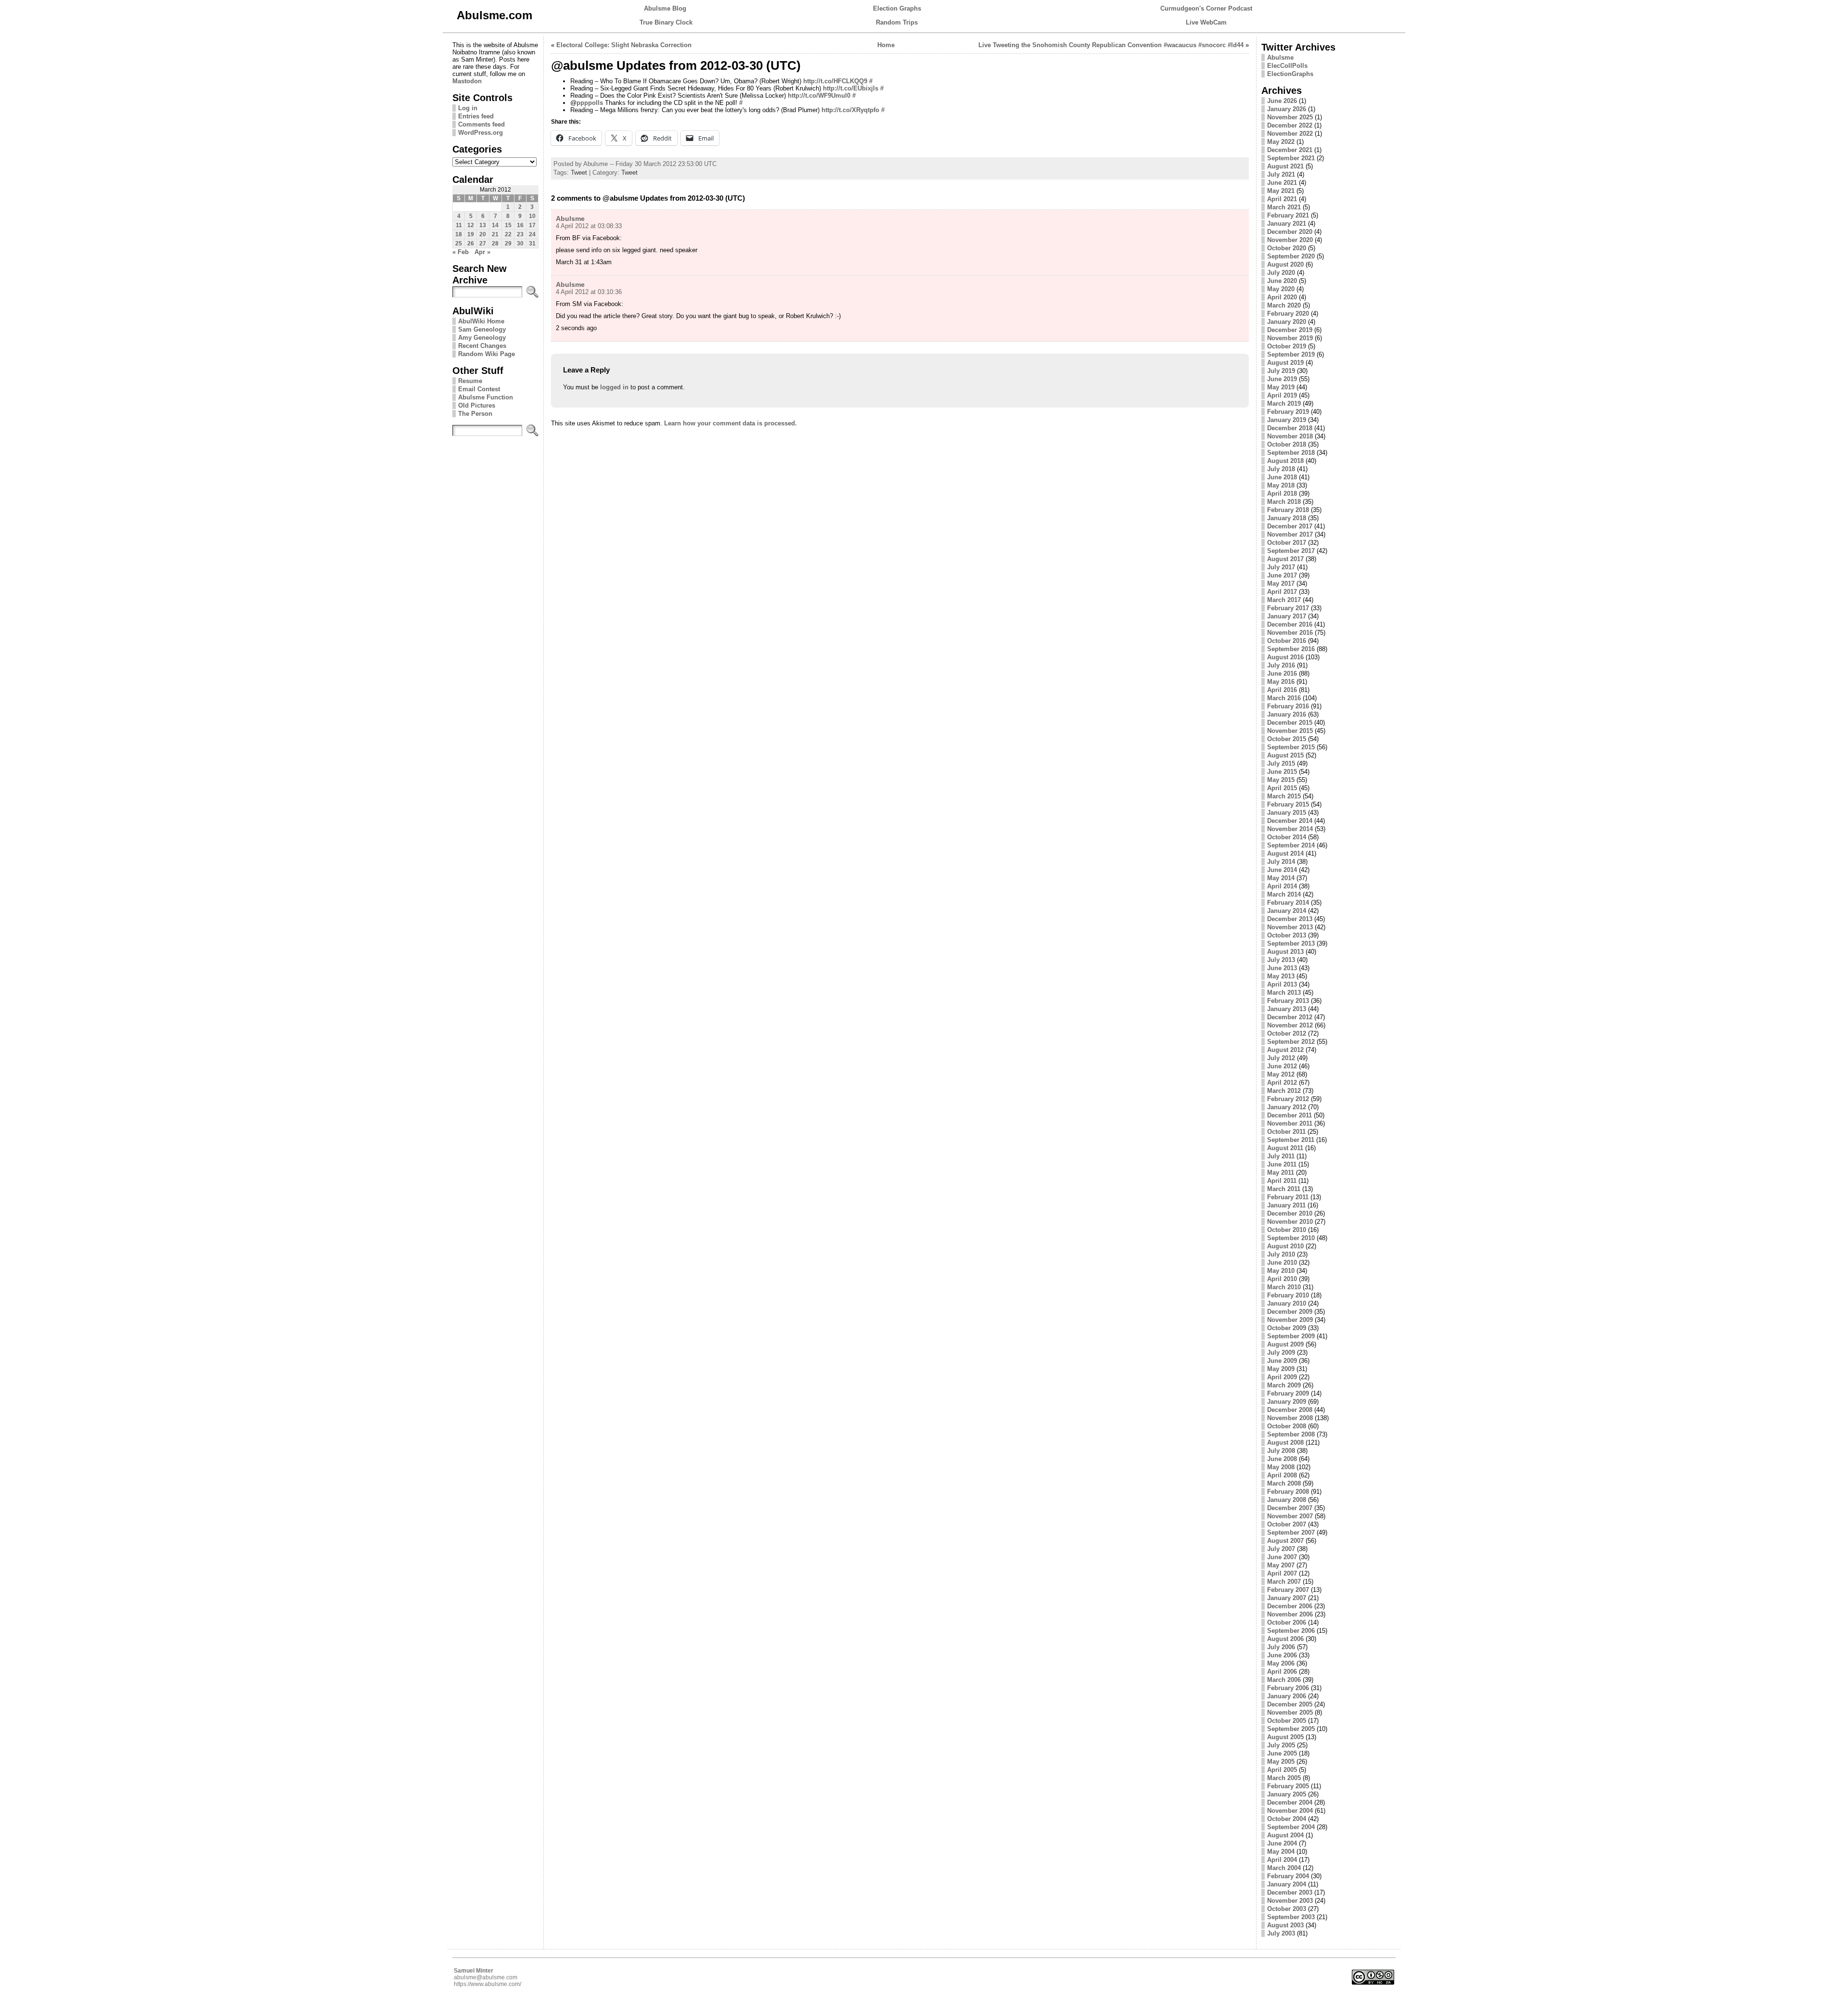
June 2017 (1282, 575)
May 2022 (1281, 142)
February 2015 (1288, 804)
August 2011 (1285, 1148)
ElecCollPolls (1287, 66)
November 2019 (1290, 338)
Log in (468, 108)
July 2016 (1281, 665)
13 (483, 225)
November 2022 (1290, 134)
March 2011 (1284, 1189)
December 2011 (1290, 1115)
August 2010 (1285, 1246)
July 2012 (1281, 1058)
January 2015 (1287, 813)
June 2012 (1282, 1066)
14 (495, 225)
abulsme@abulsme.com (486, 1977)
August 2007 (1285, 1541)
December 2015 (1290, 723)
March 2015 (1284, 796)
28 (495, 244)
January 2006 (1287, 1696)
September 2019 (1291, 354)
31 (532, 244)
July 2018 (1281, 469)
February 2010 (1288, 1295)
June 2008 (1282, 1459)
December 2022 (1290, 125)
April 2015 (1282, 788)
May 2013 (1281, 976)
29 (508, 244)
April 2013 (1282, 984)
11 (459, 225)
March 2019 (1284, 404)
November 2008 (1290, 1418)
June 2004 (1282, 1843)
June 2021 (1282, 183)
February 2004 (1288, 1876)
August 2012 (1285, 1050)
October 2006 (1287, 1622)
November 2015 (1290, 731)
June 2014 (1282, 870)
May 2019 (1281, 387)
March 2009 (1284, 1385)
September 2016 (1291, 649)
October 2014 (1287, 837)
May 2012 (1281, 1074)
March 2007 (1284, 1582)
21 (495, 234)
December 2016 (1290, 624)
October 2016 (1287, 641)
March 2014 (1284, 894)
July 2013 (1281, 960)
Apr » (482, 252)
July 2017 (1281, 567)
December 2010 (1290, 1213)
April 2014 (1282, 886)
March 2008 (1284, 1483)
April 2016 (1282, 690)
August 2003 (1285, 1925)
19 (471, 234)
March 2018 (1284, 502)
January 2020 (1287, 322)
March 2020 (1284, 305)
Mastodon (467, 81)
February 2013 (1288, 1001)
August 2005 (1285, 1737)
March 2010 (1284, 1287)
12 (471, 225)
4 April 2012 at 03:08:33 (589, 226)
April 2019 (1282, 395)
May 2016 (1281, 682)
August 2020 (1285, 264)
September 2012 (1291, 1042)
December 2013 (1290, 919)
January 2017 (1287, 616)
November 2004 (1290, 1811)
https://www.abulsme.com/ (488, 1984)
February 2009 (1288, 1393)
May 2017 (1281, 583)
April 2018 (1282, 494)
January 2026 (1287, 109)
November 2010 (1290, 1222)
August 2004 (1285, 1835)
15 (508, 225)
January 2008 (1287, 1500)
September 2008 (1291, 1434)
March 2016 (1284, 698)
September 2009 (1291, 1336)
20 (483, 234)
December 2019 (1290, 330)
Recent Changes (482, 346)
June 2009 (1282, 1361)
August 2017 (1285, 559)
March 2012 (1284, 1091)
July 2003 (1281, 1933)
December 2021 (1290, 150)
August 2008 (1285, 1442)
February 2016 (1288, 706)
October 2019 (1287, 346)
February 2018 (1288, 510)
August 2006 (1285, 1639)
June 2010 (1282, 1263)
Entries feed (476, 116)
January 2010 (1287, 1303)
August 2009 (1285, 1344)
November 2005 (1290, 1712)
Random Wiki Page (487, 354)
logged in (614, 387)
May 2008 (1281, 1467)
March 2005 (1284, 1778)
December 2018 (1290, 428)
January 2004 (1287, 1884)
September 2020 (1291, 256)
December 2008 (1290, 1410)
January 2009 (1287, 1402)
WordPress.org (481, 133)
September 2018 (1291, 453)
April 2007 (1282, 1573)
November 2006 (1290, 1614)
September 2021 (1291, 158)
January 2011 (1286, 1205)
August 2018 (1285, 461)
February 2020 (1288, 314)
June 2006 (1282, 1655)
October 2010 (1287, 1230)
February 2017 (1288, 608)
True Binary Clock (666, 22)
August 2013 (1285, 952)
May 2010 (1281, 1271)
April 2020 (1282, 297)
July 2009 (1281, 1353)
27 (483, 244)
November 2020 (1290, 240)
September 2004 (1291, 1827)
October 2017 (1287, 543)
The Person (475, 414)
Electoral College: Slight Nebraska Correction (624, 45)
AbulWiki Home (481, 321)
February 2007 (1288, 1590)
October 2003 (1287, 1909)
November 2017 (1290, 534)
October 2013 (1287, 935)
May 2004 (1281, 1852)
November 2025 (1290, 117)
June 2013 (1282, 968)
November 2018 (1290, 436)
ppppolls (590, 103)
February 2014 (1288, 903)
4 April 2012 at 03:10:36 (589, 292)
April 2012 (1282, 1083)
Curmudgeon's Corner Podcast (1206, 8)
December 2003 (1290, 1892)
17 (532, 225)
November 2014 (1290, 829)
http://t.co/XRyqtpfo (850, 110)
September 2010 (1291, 1238)
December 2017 (1290, 526)
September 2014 (1291, 845)
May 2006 (1281, 1663)
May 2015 (1281, 780)
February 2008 (1288, 1492)
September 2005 (1291, 1729)
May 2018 (1281, 485)
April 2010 (1282, 1279)
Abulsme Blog (665, 8)
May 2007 (1281, 1565)
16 (520, 225)
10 (532, 216)
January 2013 (1287, 1009)
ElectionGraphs (1290, 74)
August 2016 (1285, 657)
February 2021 (1288, 215)
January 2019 (1287, 420)
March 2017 (1284, 600)
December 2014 (1290, 821)
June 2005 (1282, 1753)
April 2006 (1282, 1672)
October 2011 (1286, 1132)
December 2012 (1290, 1017)
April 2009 (1282, 1377)
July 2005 (1281, 1745)
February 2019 (1288, 412)
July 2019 (1281, 371)
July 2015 (1281, 763)
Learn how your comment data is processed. (731, 423)
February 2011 (1288, 1197)
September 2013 (1291, 943)
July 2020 (1281, 273)
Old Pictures (477, 405)
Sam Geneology (482, 329)
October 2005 (1287, 1721)
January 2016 (1287, 714)
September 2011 (1291, 1140)
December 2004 (1290, 1802)
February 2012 (1288, 1099)
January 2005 (1287, 1794)
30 (520, 244)
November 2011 (1290, 1123)
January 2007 (1287, 1598)
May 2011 (1281, 1173)
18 (459, 234)
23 (520, 234)
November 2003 (1290, 1901)
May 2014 (1281, 878)
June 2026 (1282, 101)
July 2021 (1281, 174)
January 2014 (1287, 911)
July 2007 (1281, 1549)
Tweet (579, 173)
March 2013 (1284, 993)
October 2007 (1287, 1524)
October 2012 (1287, 1033)
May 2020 (1281, 289)
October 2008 (1287, 1426)
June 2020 (1282, 281)
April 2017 (1282, 592)
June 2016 (1282, 673)
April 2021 (1282, 199)
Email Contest (479, 389)
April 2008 (1282, 1475)
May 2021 (1281, 191)
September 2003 (1291, 1917)
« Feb (461, 252)
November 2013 (1290, 927)
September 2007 (1291, 1532)
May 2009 (1281, 1369)
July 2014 (1281, 862)
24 (532, 234)
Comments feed (481, 124)
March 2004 (1284, 1868)
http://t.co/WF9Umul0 (819, 96)
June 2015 (1282, 772)
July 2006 (1281, 1647)
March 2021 (1284, 207)
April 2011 (1282, 1181)
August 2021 (1285, 166)
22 (508, 234)
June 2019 (1282, 379)
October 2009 (1287, 1328)
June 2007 (1282, 1557)
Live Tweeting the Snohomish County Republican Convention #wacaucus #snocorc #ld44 (1111, 45)
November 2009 (1290, 1320)
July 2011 (1281, 1156)
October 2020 (1287, 248)
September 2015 (1291, 747)
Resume (470, 381)
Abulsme (570, 218)
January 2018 (1287, 518)
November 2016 (1290, 633)
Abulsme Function (486, 397)
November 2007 (1290, 1516)
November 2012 (1290, 1025)
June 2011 (1282, 1164)
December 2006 (1290, 1606)
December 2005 (1290, 1704)
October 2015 (1287, 739)
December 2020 (1290, 232)
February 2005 (1288, 1786)
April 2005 (1282, 1770)
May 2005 (1281, 1762)
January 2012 (1287, 1107)
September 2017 (1291, 551)
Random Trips (897, 22)
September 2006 (1291, 1631)
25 (459, 244)
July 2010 (1281, 1254)
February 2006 (1288, 1688)
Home (886, 45)
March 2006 (1284, 1680)
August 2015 (1285, 755)
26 (471, 244)
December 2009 (1290, 1312)
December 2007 (1290, 1508)
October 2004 (1287, 1819)
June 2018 (1282, 477)
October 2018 (1287, 444)
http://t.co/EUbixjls (851, 88)
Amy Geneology (482, 338)
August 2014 (1285, 853)
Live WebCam (1206, 22)
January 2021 (1287, 224)
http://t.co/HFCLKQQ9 (835, 81)
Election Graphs (897, 8)
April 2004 (1282, 1860)
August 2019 (1285, 363)
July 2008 (1281, 1451)
